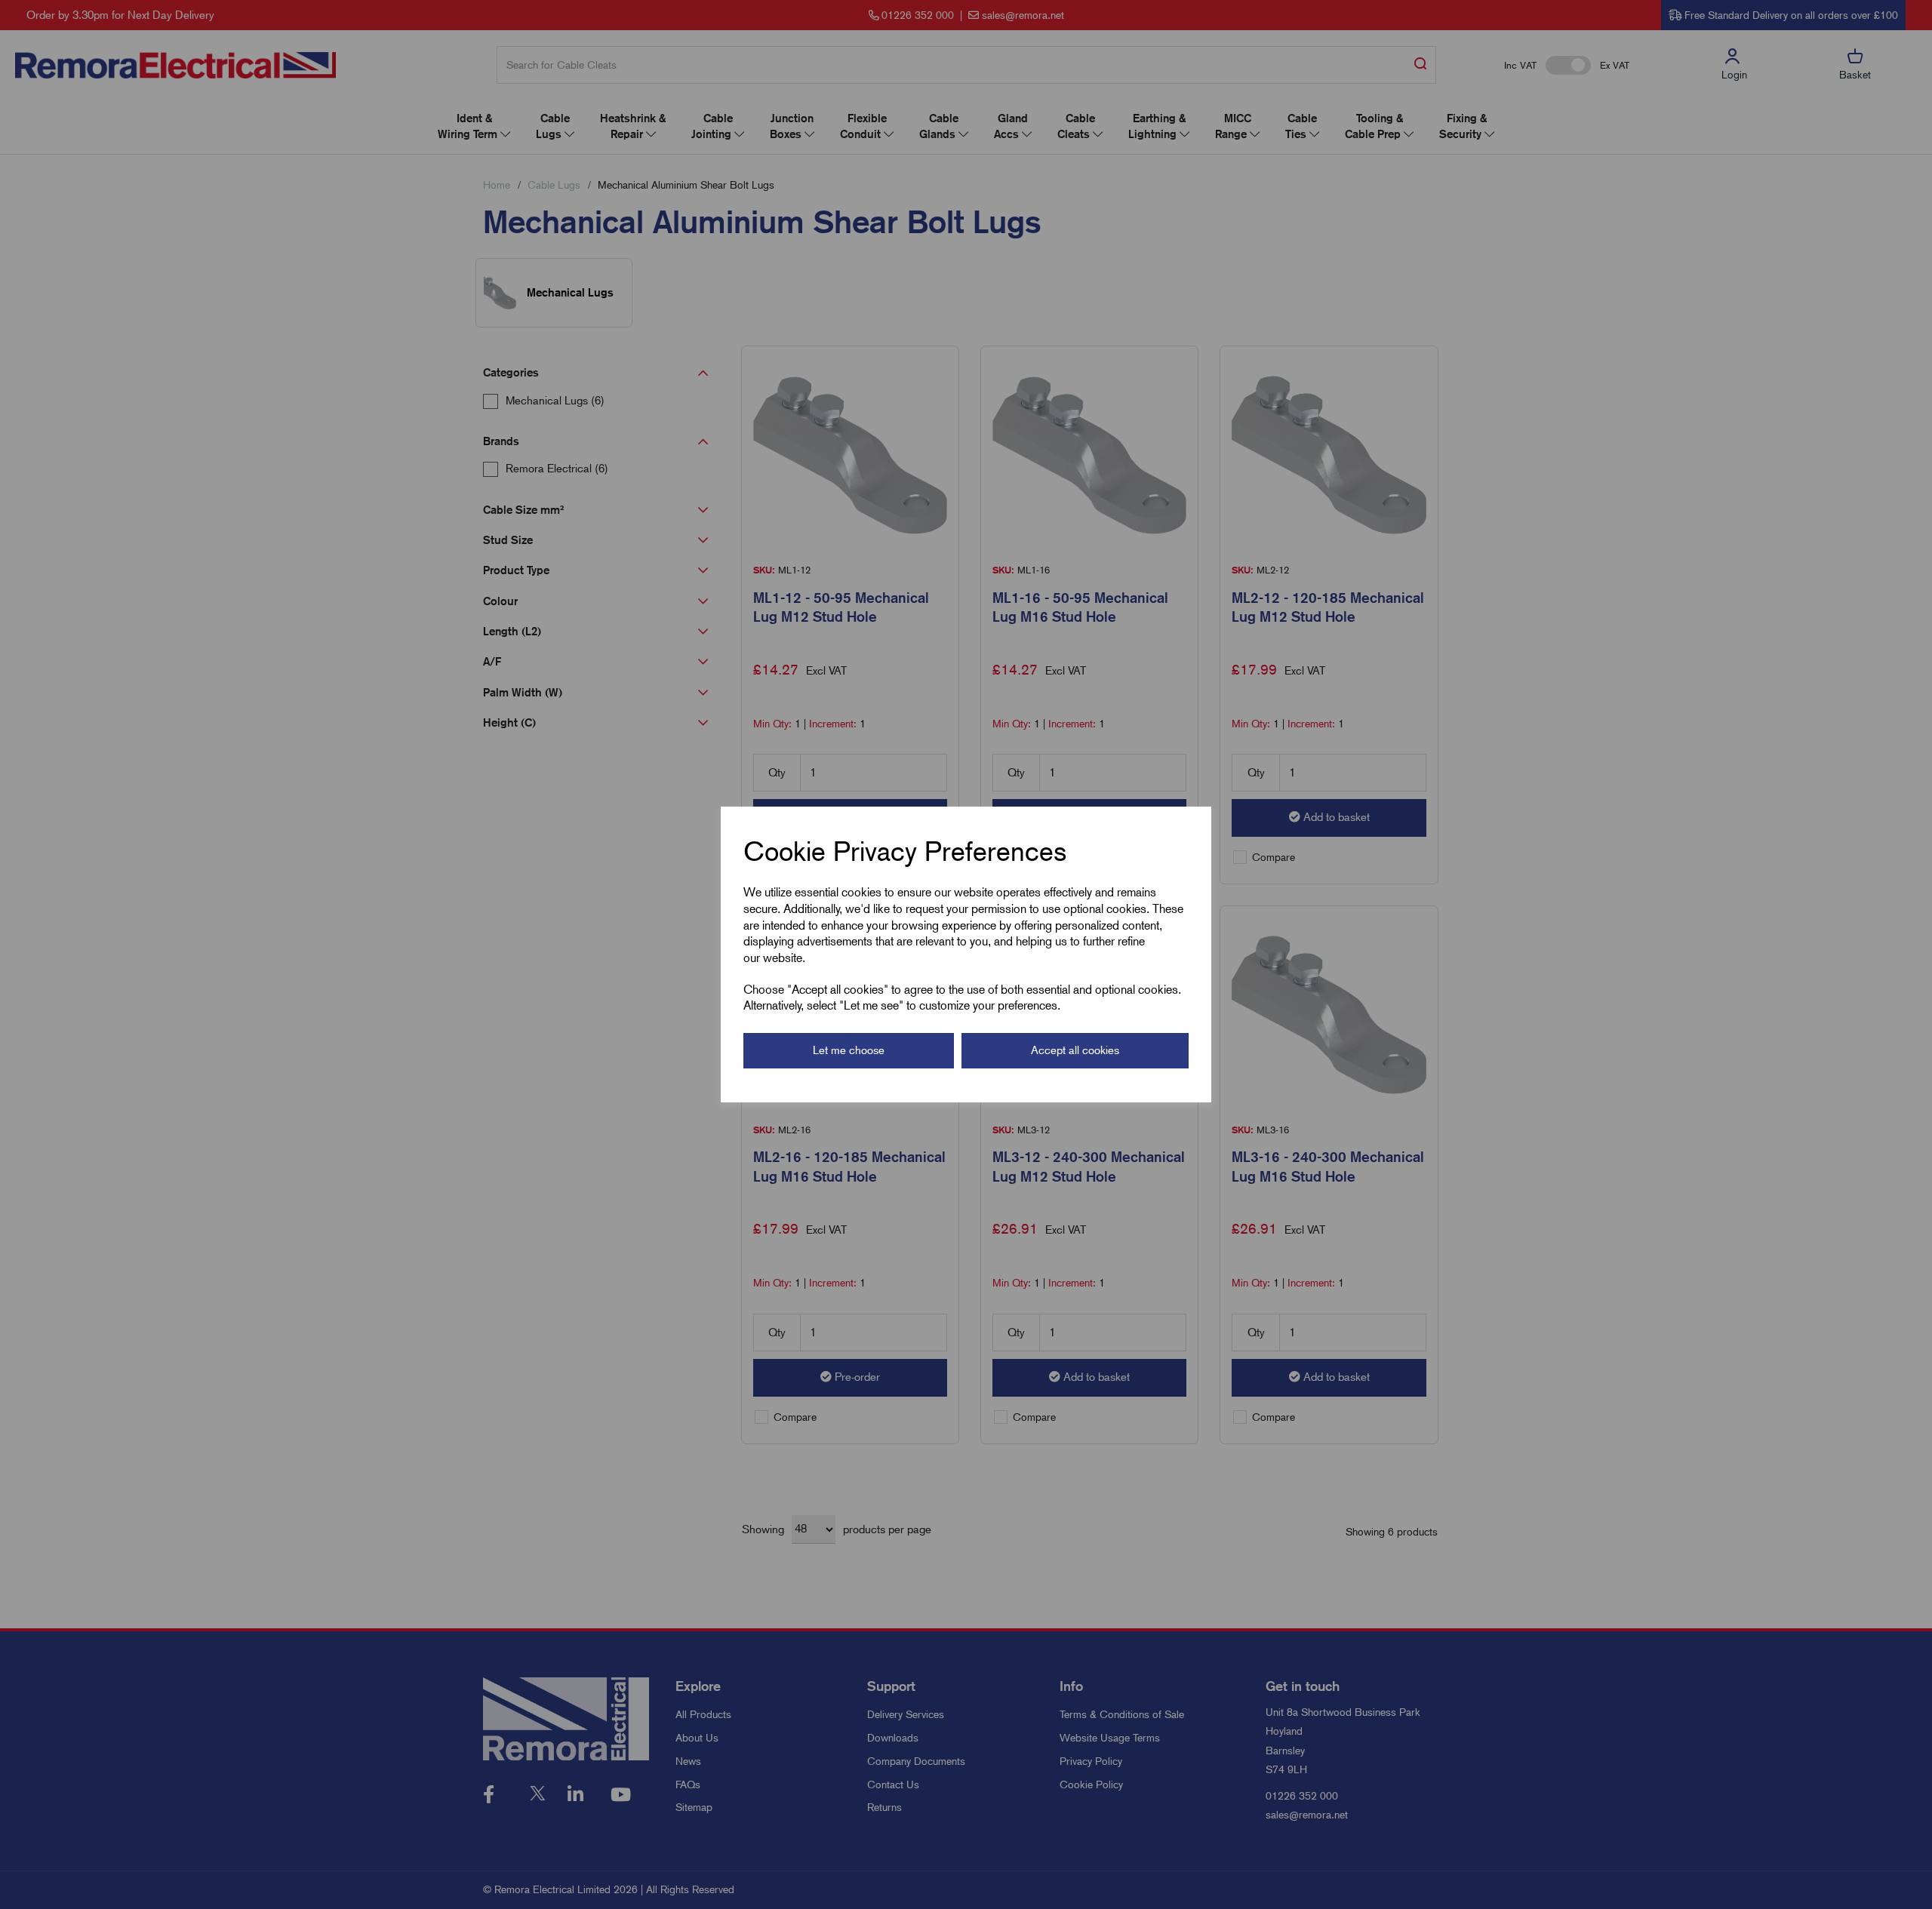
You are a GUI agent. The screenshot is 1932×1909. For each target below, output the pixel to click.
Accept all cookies (1075, 1050)
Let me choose (849, 1050)
